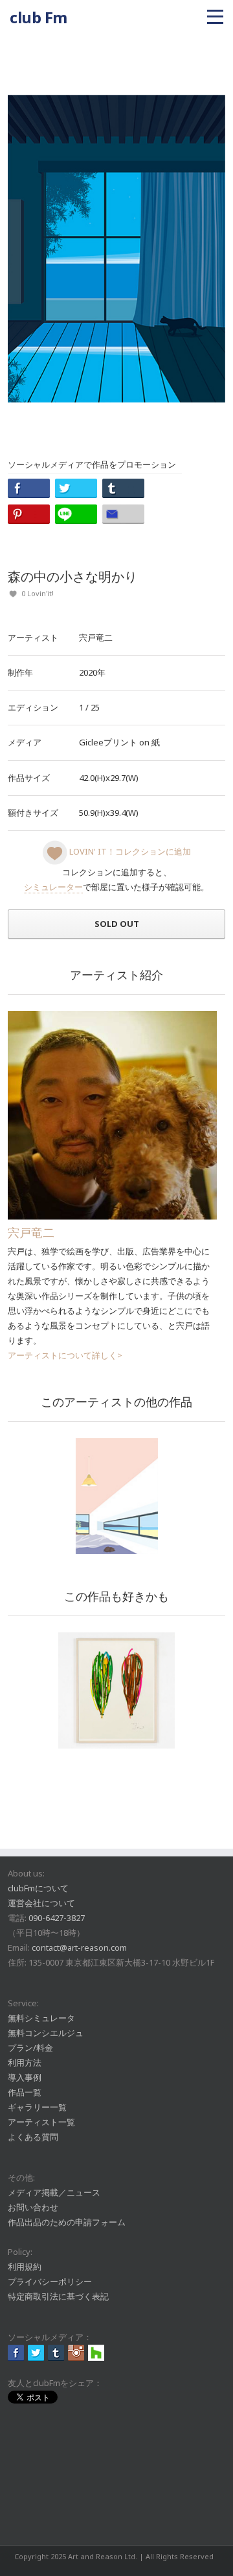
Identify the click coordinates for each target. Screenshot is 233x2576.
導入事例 (25, 2077)
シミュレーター (53, 887)
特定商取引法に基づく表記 (58, 2296)
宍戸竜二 (96, 638)
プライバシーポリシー (50, 2281)
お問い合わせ (33, 2207)
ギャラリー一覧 (37, 2107)
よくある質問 (33, 2137)
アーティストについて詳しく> (65, 1355)
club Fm (39, 17)
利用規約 (25, 2267)
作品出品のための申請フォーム (67, 2222)
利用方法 (25, 2062)
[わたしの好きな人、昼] (116, 1496)
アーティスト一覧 (41, 2122)
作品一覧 (25, 2092)
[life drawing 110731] (116, 1690)
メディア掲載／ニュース (54, 2192)
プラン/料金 (30, 2048)
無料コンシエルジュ (46, 2033)
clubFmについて (38, 1888)
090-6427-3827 (57, 1918)
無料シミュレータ (41, 2018)
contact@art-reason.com (79, 1948)
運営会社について (41, 1903)
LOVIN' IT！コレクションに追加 (129, 851)
